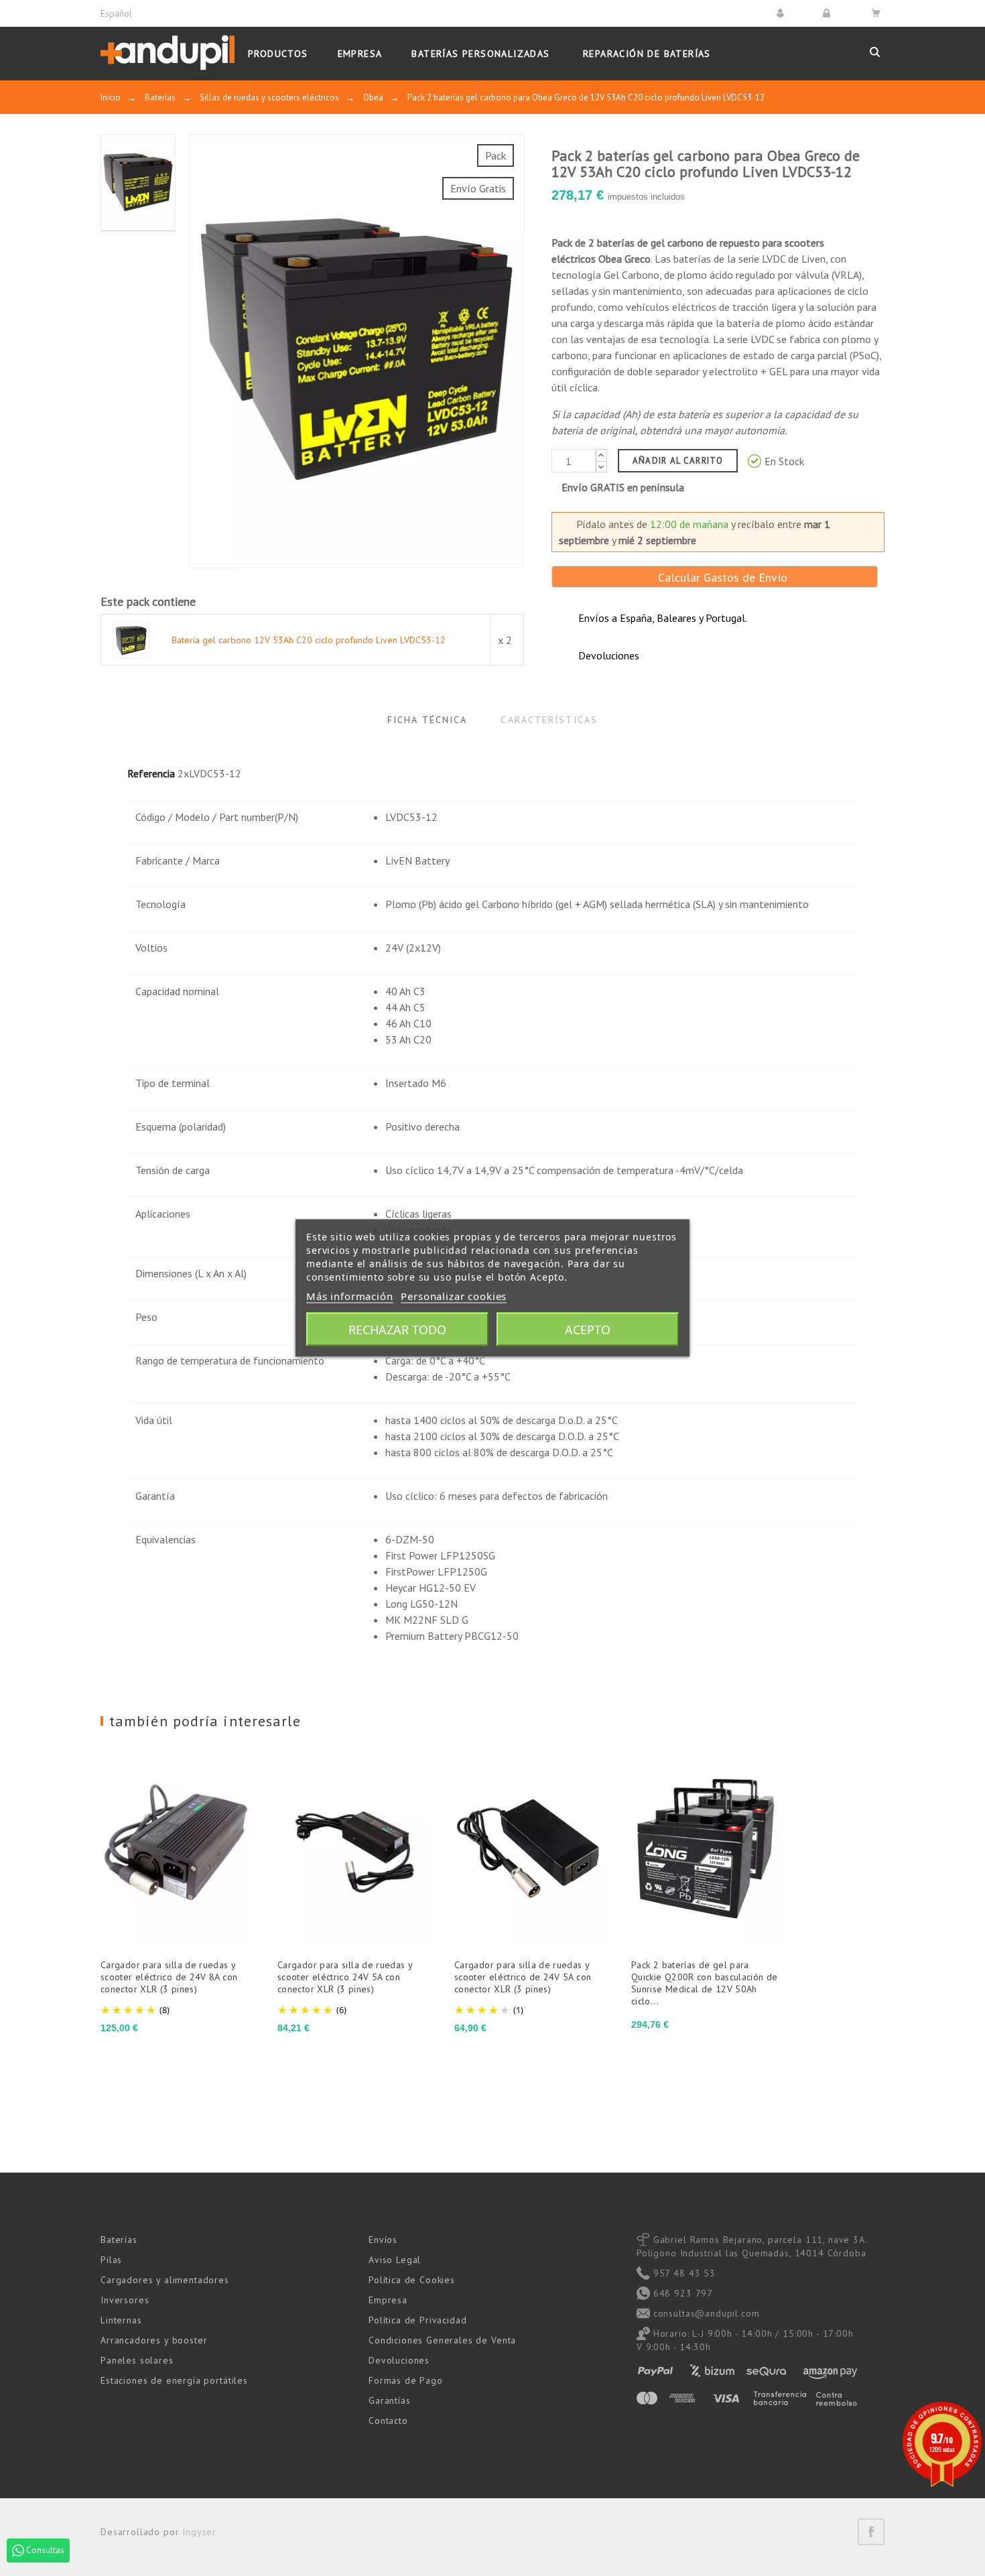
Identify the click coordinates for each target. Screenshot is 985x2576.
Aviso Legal (395, 2260)
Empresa (388, 2300)
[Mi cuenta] (782, 13)
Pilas (111, 2260)
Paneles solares (137, 2360)
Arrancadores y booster (154, 2340)
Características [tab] (549, 720)
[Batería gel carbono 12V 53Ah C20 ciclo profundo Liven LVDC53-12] (131, 639)
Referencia (151, 773)
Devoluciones (399, 2360)
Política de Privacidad (417, 2320)
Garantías (390, 2400)
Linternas (121, 2320)
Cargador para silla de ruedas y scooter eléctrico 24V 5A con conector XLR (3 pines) (345, 1977)
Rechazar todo (397, 1330)
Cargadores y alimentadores (165, 2280)
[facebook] (871, 2532)
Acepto (588, 1330)
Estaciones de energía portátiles (174, 2380)
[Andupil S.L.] (168, 53)
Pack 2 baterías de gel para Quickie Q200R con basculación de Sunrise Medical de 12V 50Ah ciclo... (705, 1983)
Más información (350, 1296)
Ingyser (199, 2532)
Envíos (383, 2240)
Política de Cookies (412, 2280)
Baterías (119, 2240)
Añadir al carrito (678, 461)
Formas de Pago (406, 2380)
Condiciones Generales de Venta (442, 2340)
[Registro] (829, 13)
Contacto (388, 2421)
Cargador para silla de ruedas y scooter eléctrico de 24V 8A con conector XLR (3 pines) (169, 1977)
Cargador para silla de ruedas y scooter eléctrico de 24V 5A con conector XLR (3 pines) (523, 1977)
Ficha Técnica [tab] (427, 720)
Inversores (125, 2300)
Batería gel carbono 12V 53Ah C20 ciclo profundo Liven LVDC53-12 (309, 640)
